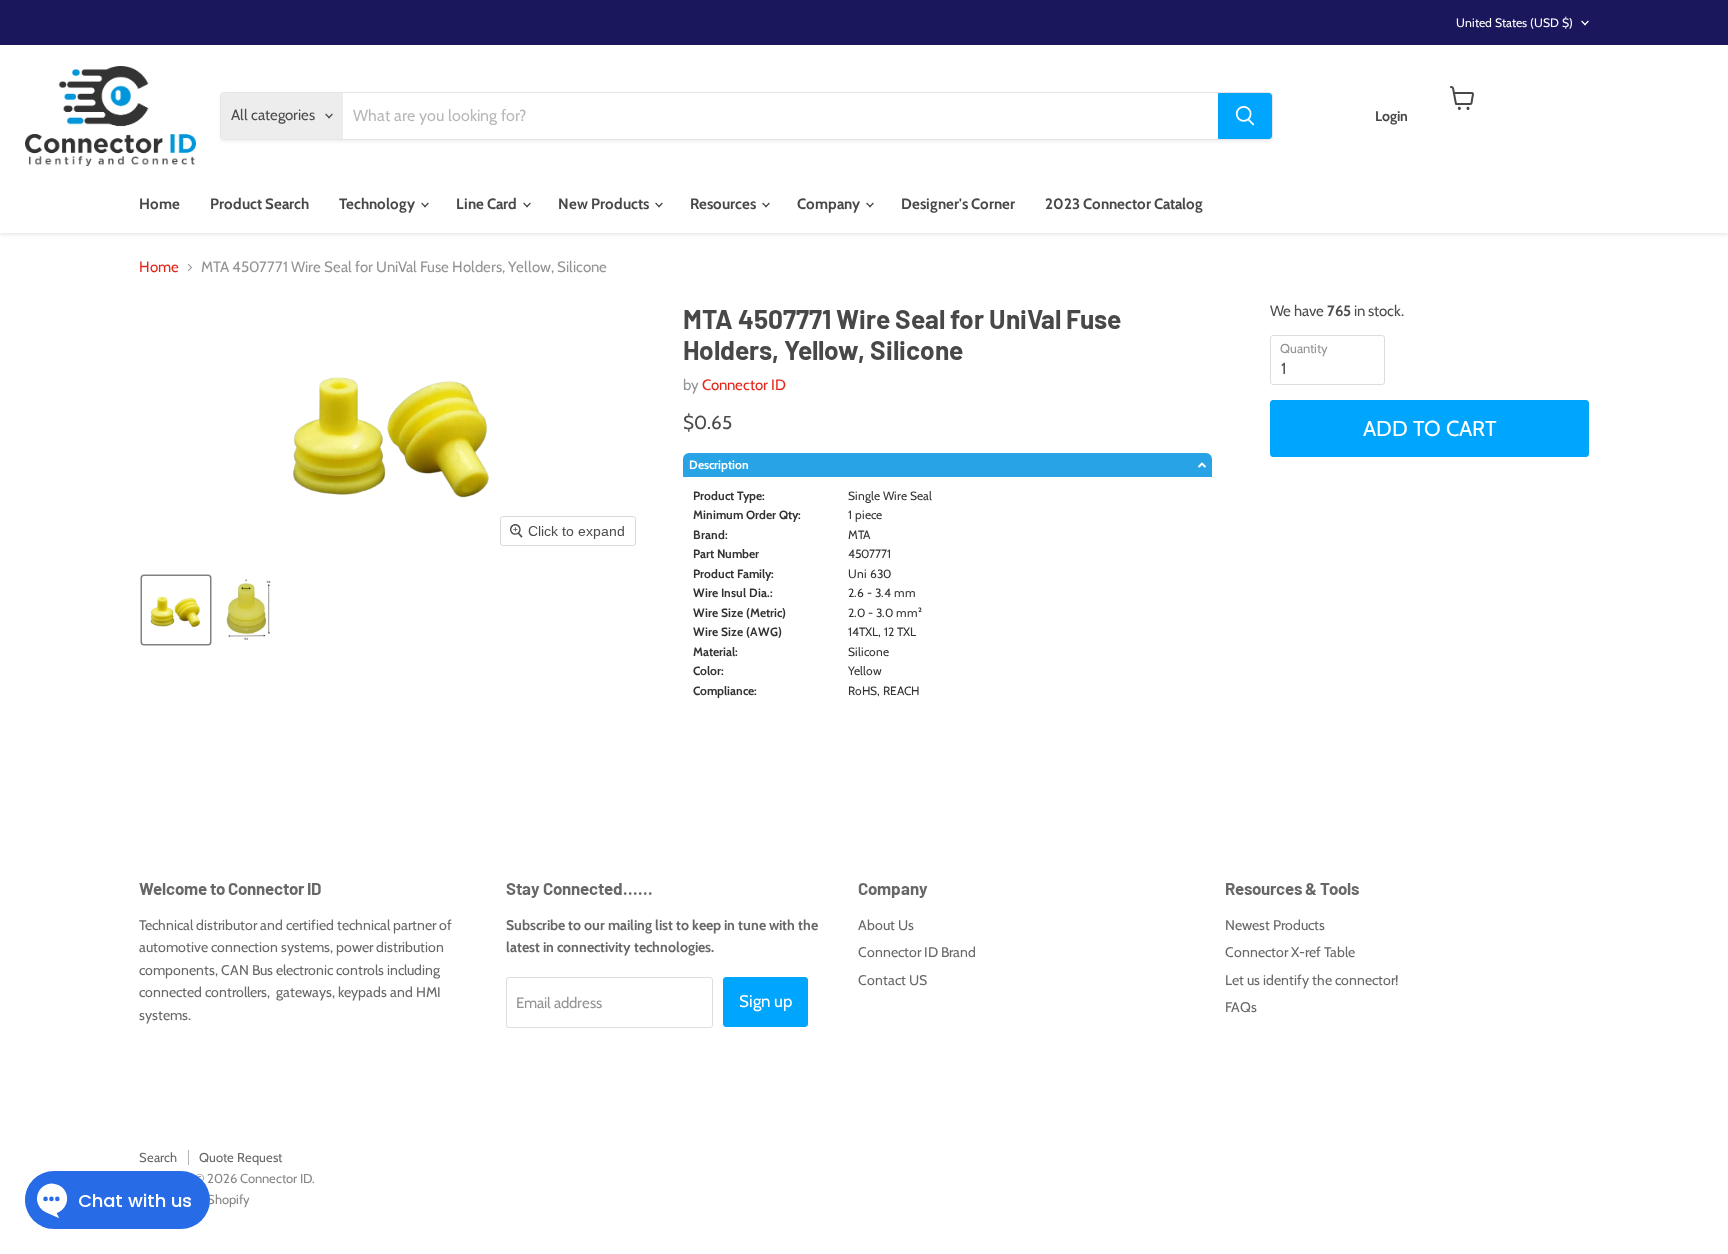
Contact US (892, 980)
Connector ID (744, 385)
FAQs (1241, 1007)
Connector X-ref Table (1290, 952)
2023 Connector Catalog (1124, 204)
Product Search (259, 204)
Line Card (488, 204)
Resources (724, 204)
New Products (605, 204)
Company (830, 204)
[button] (176, 610)
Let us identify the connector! (1311, 980)
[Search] (1245, 116)
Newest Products (1275, 925)
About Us (886, 925)
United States (1514, 22)
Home (159, 204)
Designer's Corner (958, 204)
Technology (378, 204)
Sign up (765, 1001)
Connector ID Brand (917, 952)
